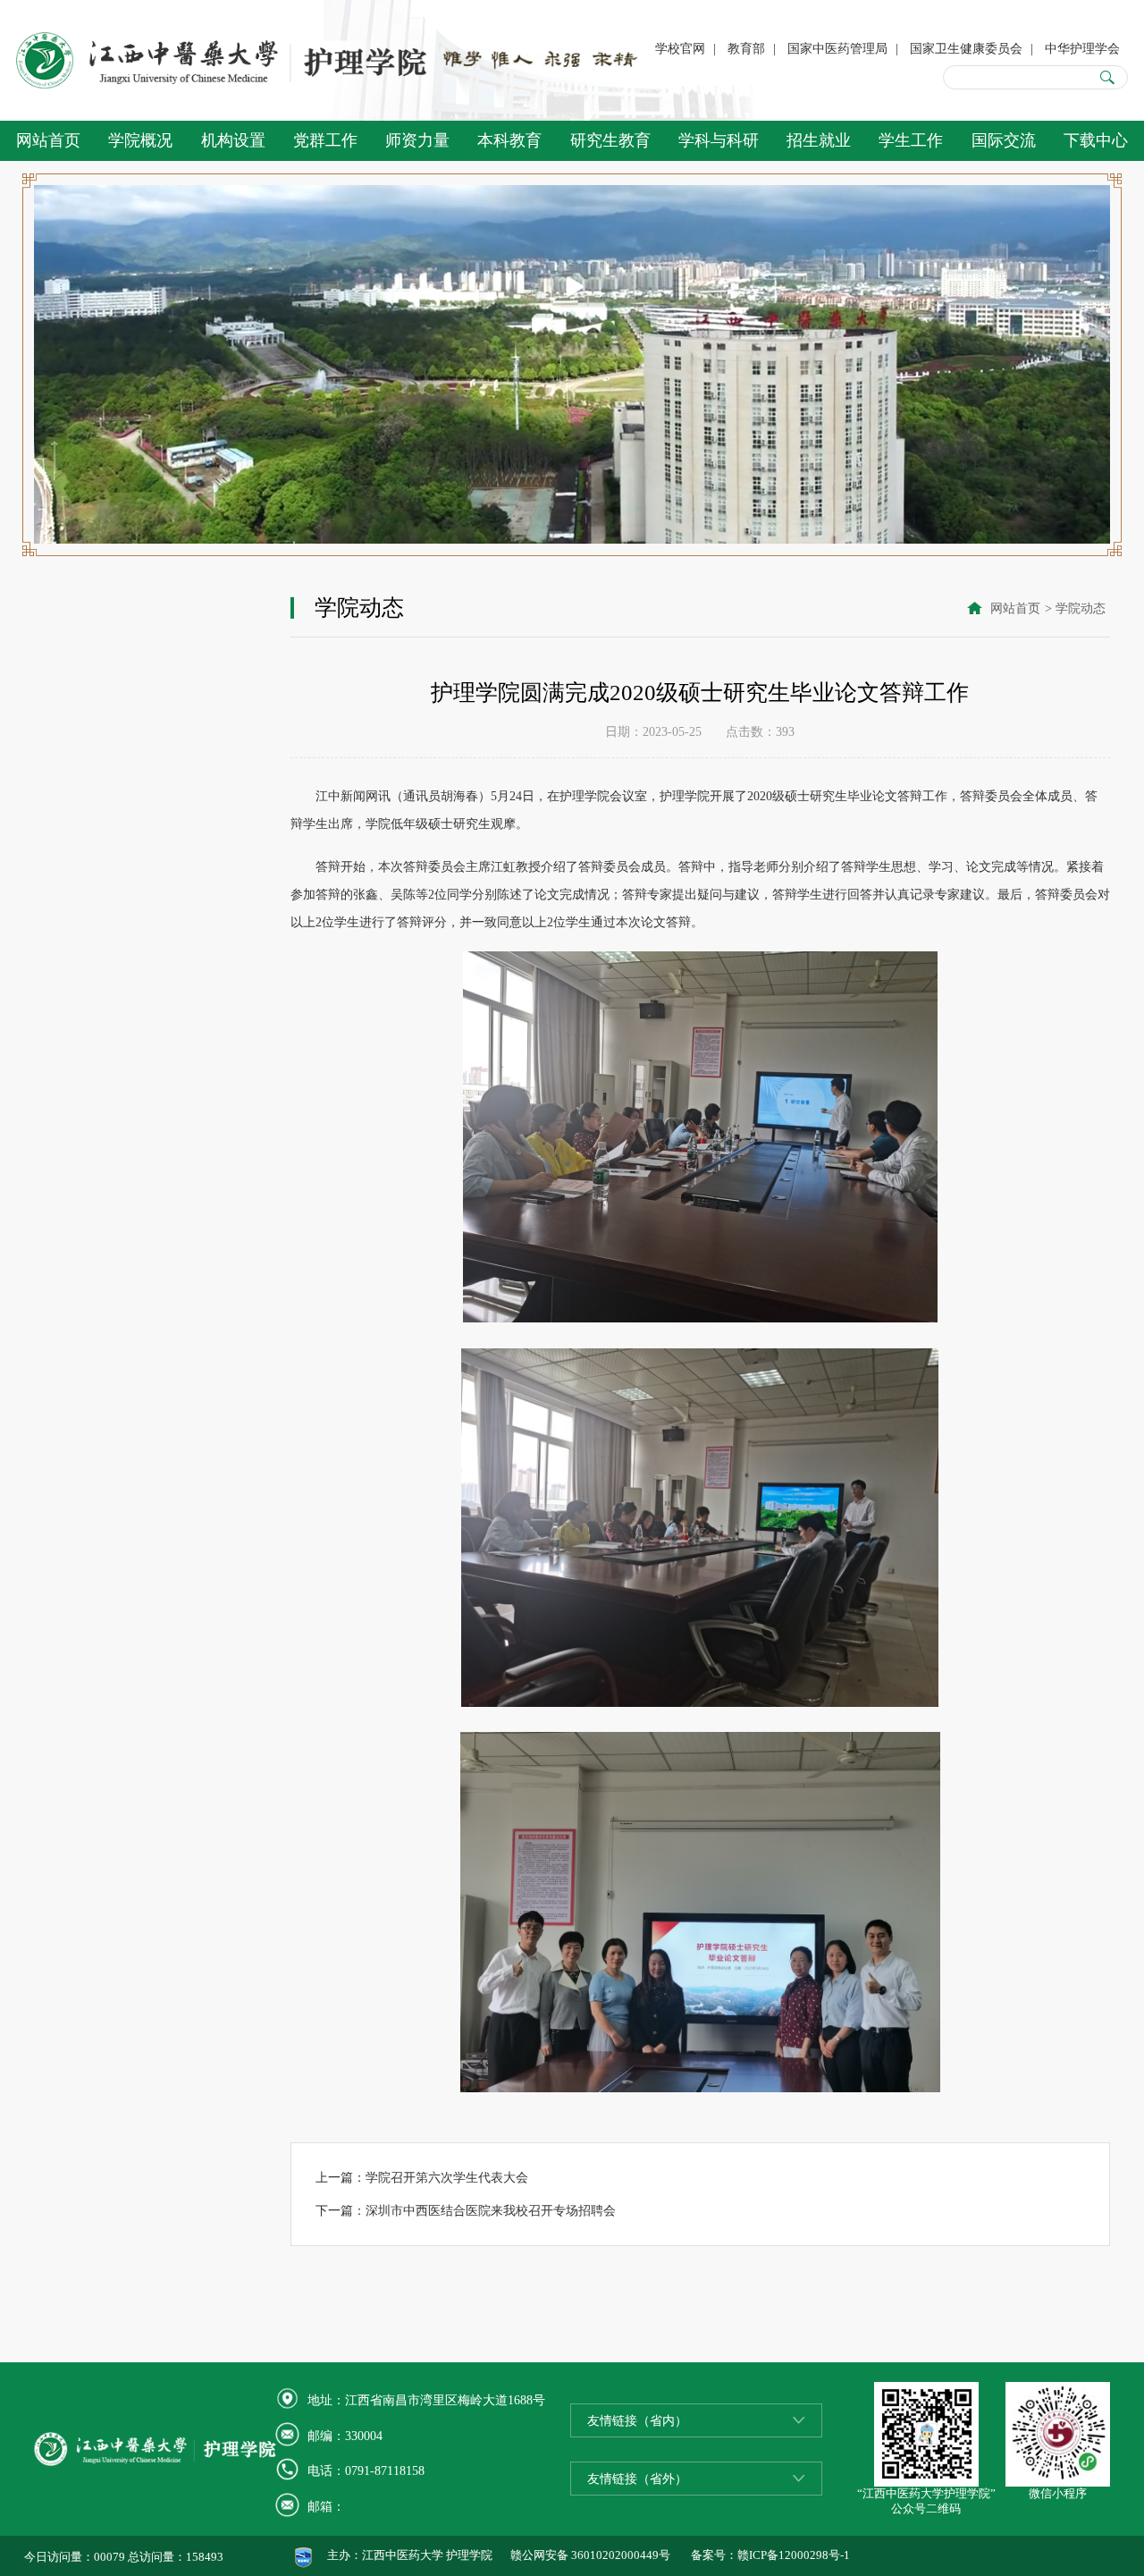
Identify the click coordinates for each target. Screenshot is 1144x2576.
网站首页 (48, 140)
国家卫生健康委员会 (966, 48)
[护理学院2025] (223, 61)
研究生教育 (610, 140)
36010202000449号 (621, 2555)
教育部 (746, 48)
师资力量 (417, 140)
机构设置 (233, 140)
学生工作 (911, 140)
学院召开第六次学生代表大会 (447, 2177)
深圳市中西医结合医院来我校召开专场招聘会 (491, 2210)
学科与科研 (719, 140)
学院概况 (140, 140)
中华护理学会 (1082, 48)
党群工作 (325, 140)
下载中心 (1096, 140)
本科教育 (509, 140)
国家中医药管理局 (837, 48)
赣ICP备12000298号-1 (794, 2555)
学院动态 (1081, 608)
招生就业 (819, 140)
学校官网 (680, 48)
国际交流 (1004, 140)
